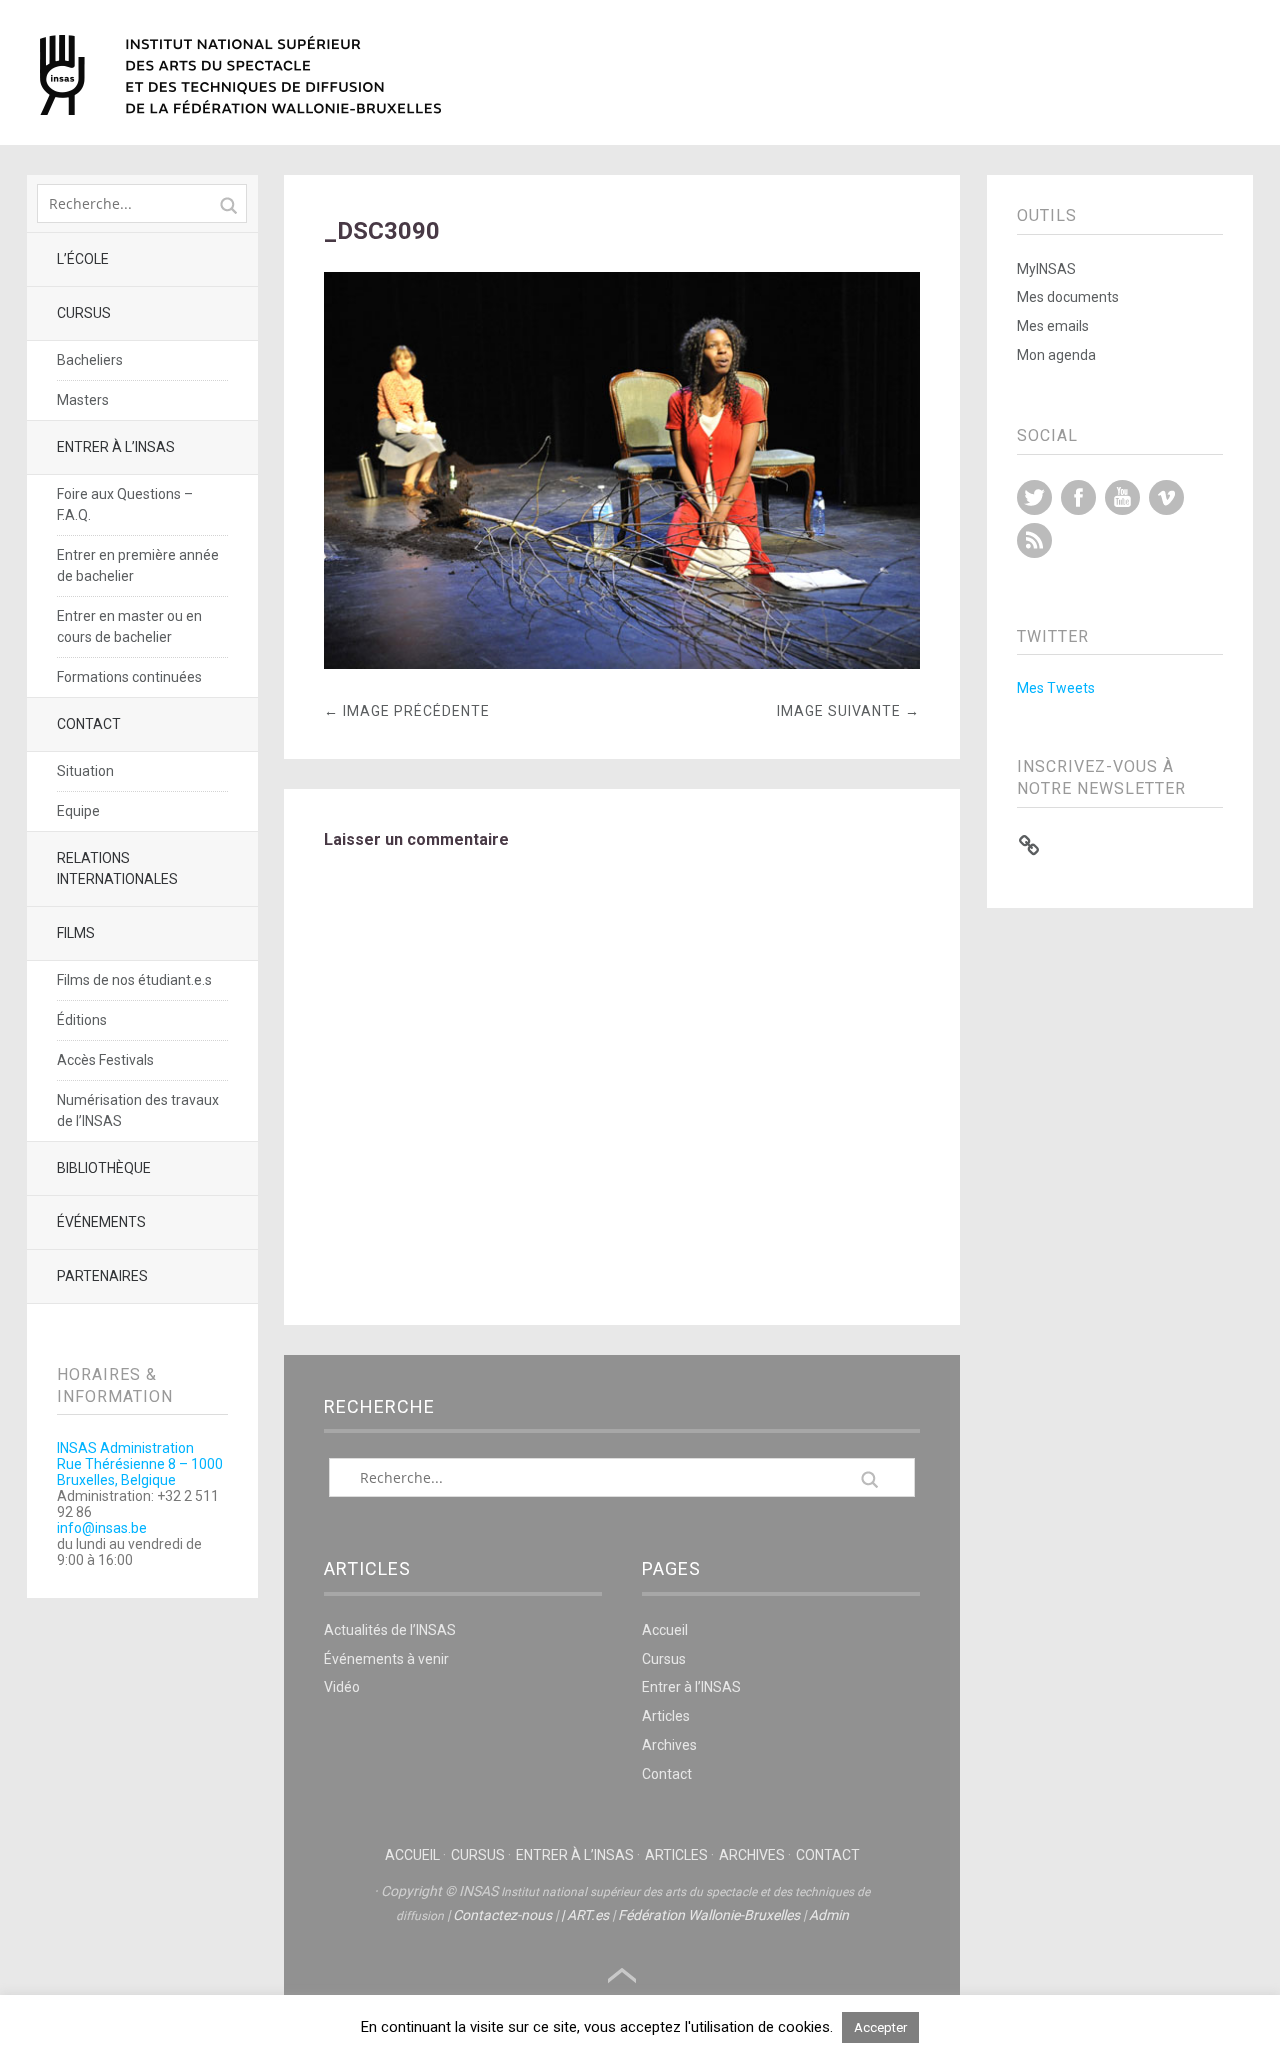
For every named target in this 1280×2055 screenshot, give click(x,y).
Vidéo (342, 1687)
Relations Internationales (117, 868)
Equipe (78, 811)
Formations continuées (129, 677)
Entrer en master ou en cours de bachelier (129, 626)
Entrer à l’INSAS (116, 447)
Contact (89, 724)
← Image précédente (407, 711)
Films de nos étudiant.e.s (134, 980)
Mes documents (1068, 297)
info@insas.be (102, 1528)
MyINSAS (1046, 269)
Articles (666, 1716)
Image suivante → (848, 711)
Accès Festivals (105, 1060)
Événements (101, 1222)
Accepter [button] (880, 2027)
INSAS (240, 75)
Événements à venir (386, 1659)
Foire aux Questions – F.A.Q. (125, 504)
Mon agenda (1056, 355)
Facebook (1078, 497)
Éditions (82, 1020)
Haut (622, 1976)
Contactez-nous (502, 1915)
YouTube (1122, 497)
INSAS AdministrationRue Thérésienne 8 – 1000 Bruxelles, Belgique (140, 1464)
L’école (83, 259)
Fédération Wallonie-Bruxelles (709, 1915)
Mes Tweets (1056, 688)
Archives (669, 1745)
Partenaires (102, 1276)
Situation (85, 771)
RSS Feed (1034, 540)
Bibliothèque (104, 1168)
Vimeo (1166, 497)
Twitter (1034, 497)
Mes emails (1053, 326)
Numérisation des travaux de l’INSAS (138, 1110)
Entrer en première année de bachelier (138, 565)
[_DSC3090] (622, 663)
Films (76, 933)
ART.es (588, 1915)
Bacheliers (90, 360)
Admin (829, 1915)
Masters (83, 400)
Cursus (84, 313)
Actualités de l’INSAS (390, 1630)
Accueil (665, 1630)
